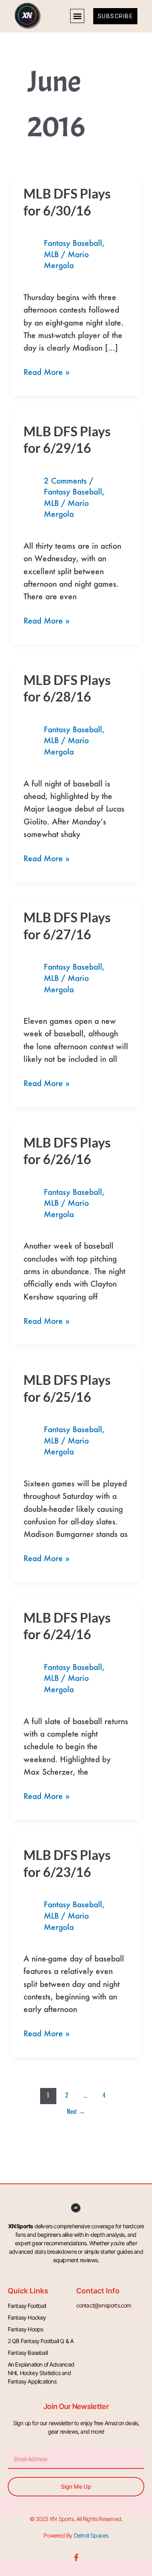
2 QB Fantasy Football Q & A (41, 2341)
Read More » (47, 371)
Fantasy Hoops (26, 2329)
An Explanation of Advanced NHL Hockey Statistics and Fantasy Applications (41, 2373)
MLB (51, 254)
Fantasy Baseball (73, 243)
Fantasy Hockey (27, 2317)
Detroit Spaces (91, 2535)
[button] (77, 16)
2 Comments (65, 481)
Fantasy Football (27, 2306)
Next (76, 2111)
